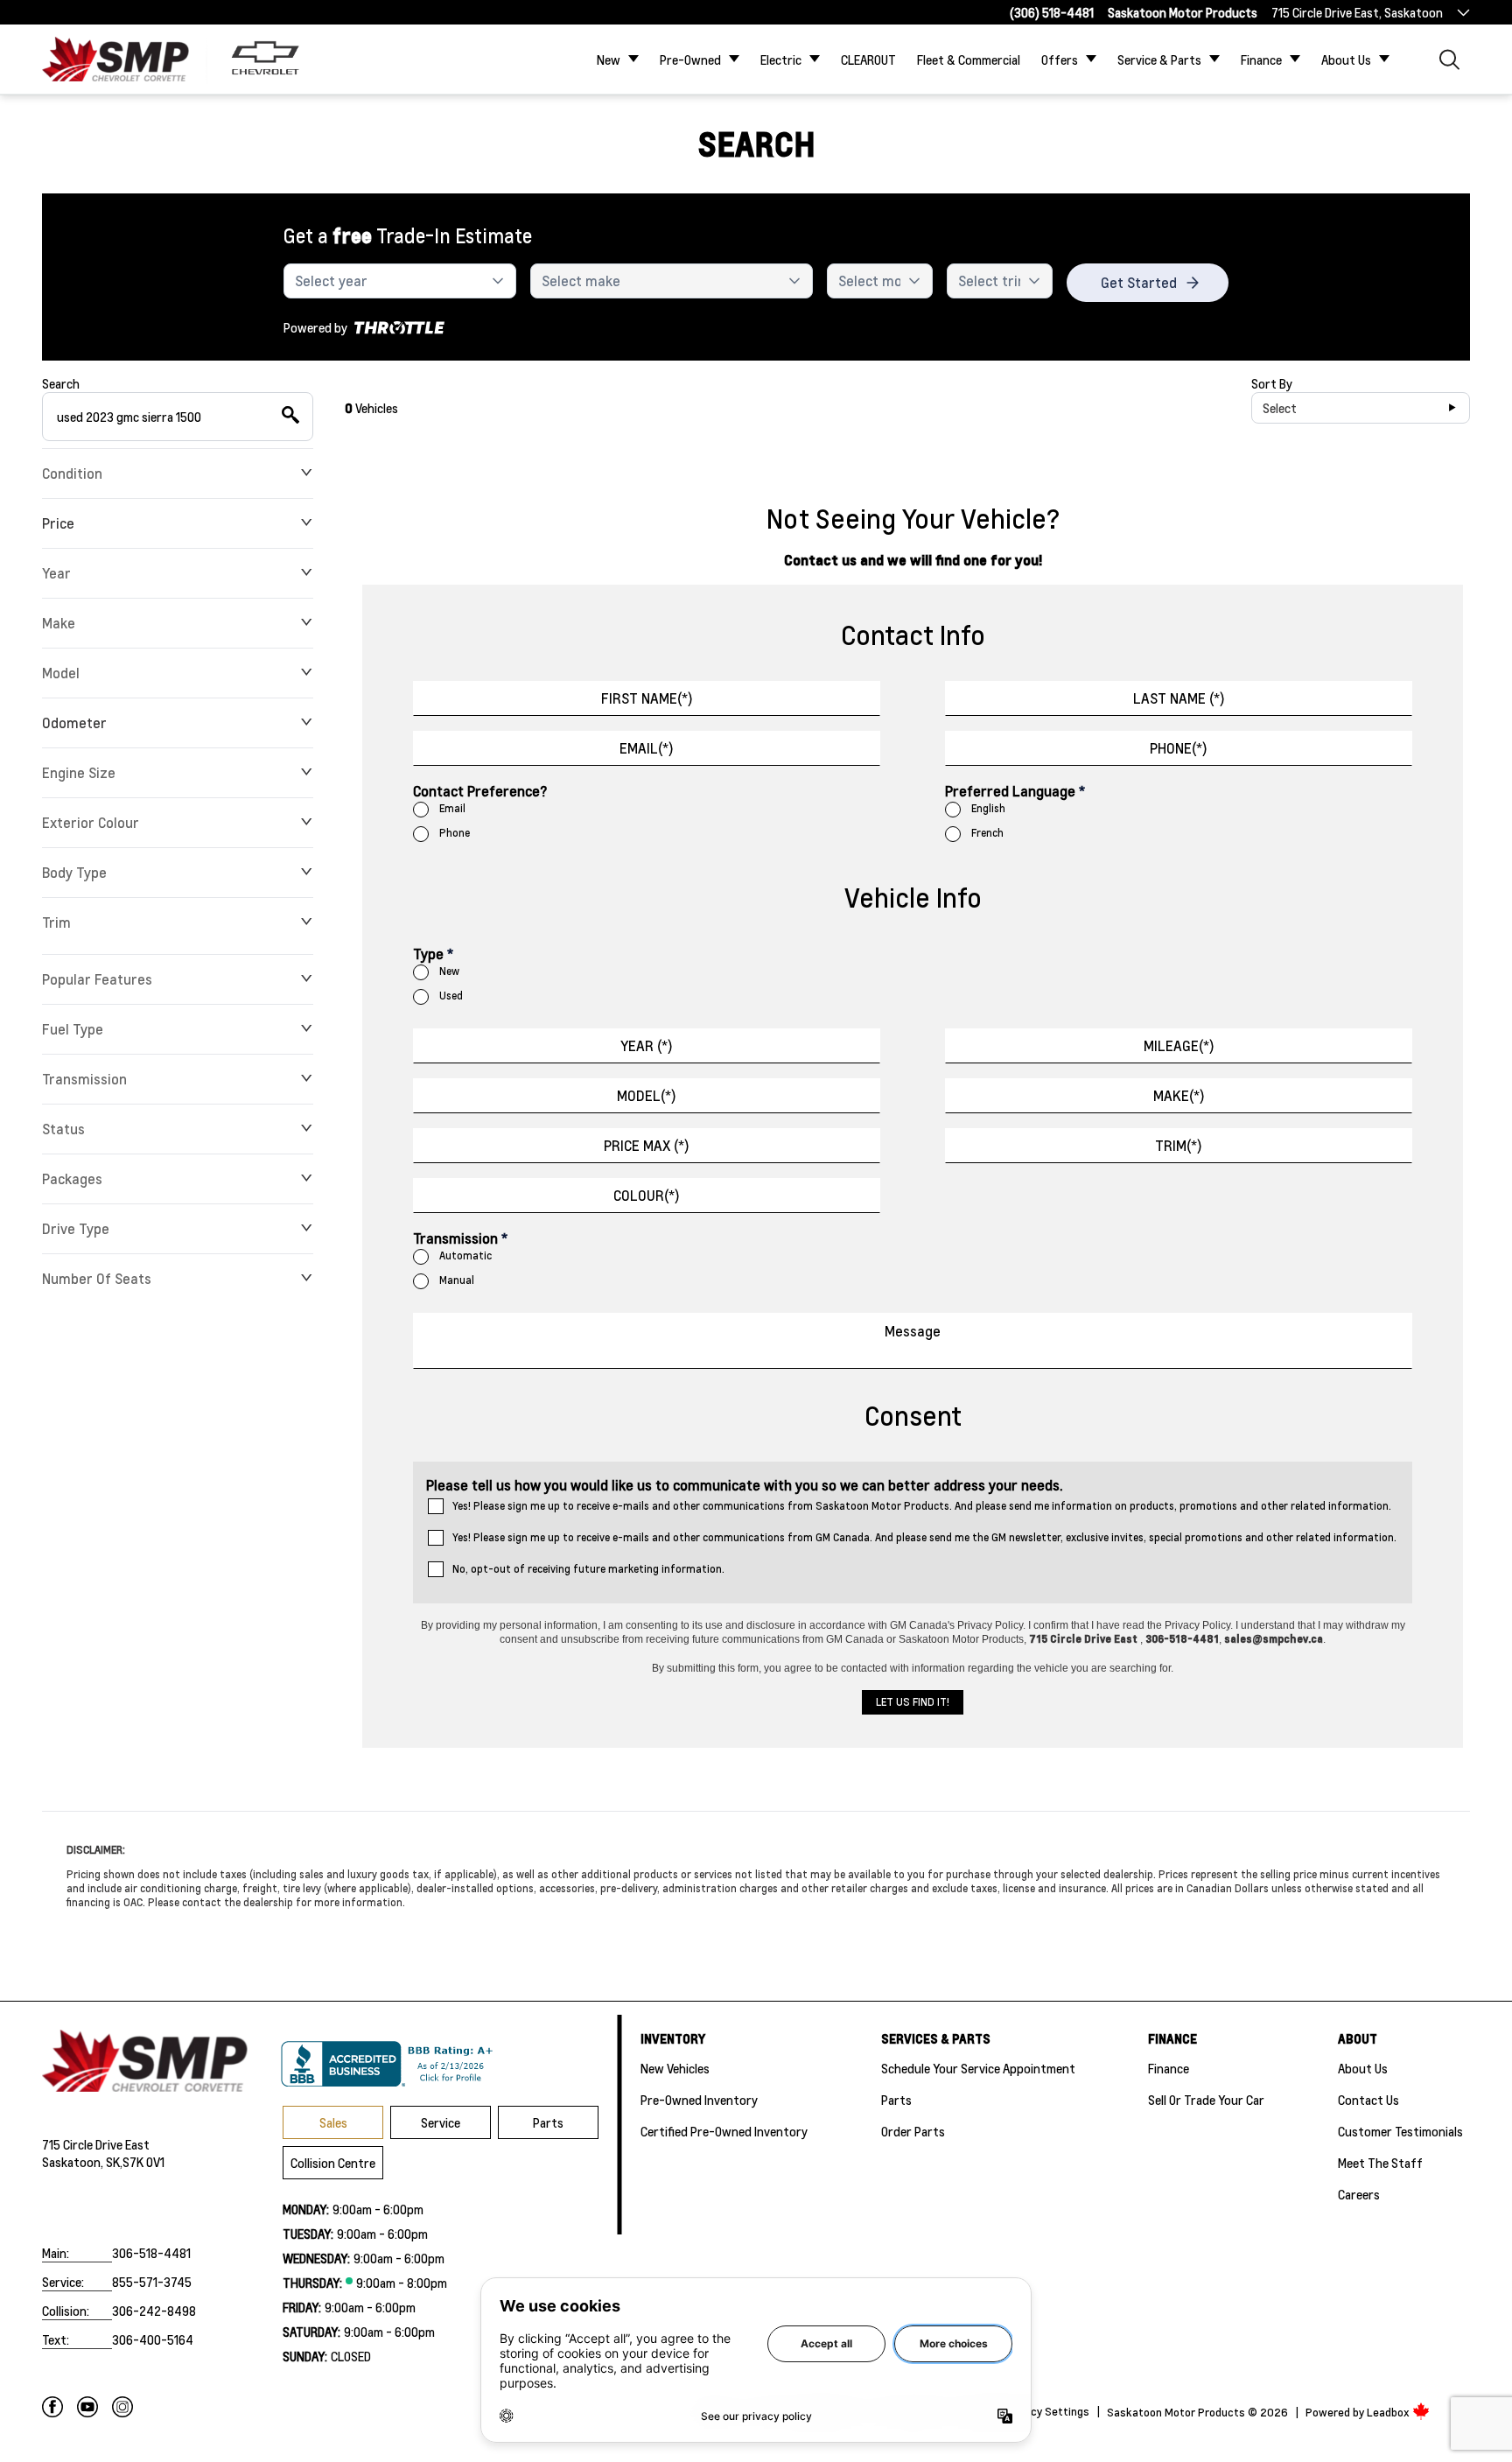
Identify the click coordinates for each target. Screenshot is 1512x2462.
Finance (1261, 60)
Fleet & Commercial (969, 60)
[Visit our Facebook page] (52, 2407)
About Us (1346, 60)
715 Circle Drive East (96, 2144)
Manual (457, 1280)
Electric (781, 60)
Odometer (74, 722)
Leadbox (1389, 2412)
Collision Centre (333, 2163)
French (987, 833)
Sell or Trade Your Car (1206, 2100)
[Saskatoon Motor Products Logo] (115, 59)
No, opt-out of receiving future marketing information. (588, 1569)
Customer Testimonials (1400, 2131)
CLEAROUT (868, 60)
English (988, 808)
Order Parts (913, 2131)
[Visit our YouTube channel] (87, 2407)
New (609, 60)
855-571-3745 (152, 2282)
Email (452, 808)
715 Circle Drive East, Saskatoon (1357, 12)
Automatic (465, 1256)
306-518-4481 (151, 2253)
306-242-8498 (154, 2311)
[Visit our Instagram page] (122, 2407)
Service (441, 2122)
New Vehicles (675, 2068)
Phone (455, 833)
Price (58, 523)
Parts (548, 2122)
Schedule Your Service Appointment (978, 2068)
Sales (333, 2122)
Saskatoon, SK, (82, 2162)
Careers (1359, 2194)
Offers (1060, 60)
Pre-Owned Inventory (699, 2100)
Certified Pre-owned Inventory (724, 2131)
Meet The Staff (1380, 2163)
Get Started (1139, 282)
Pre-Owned (690, 60)
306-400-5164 (153, 2339)
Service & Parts (1159, 60)
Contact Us (1368, 2100)
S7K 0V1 (143, 2162)
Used (451, 996)
